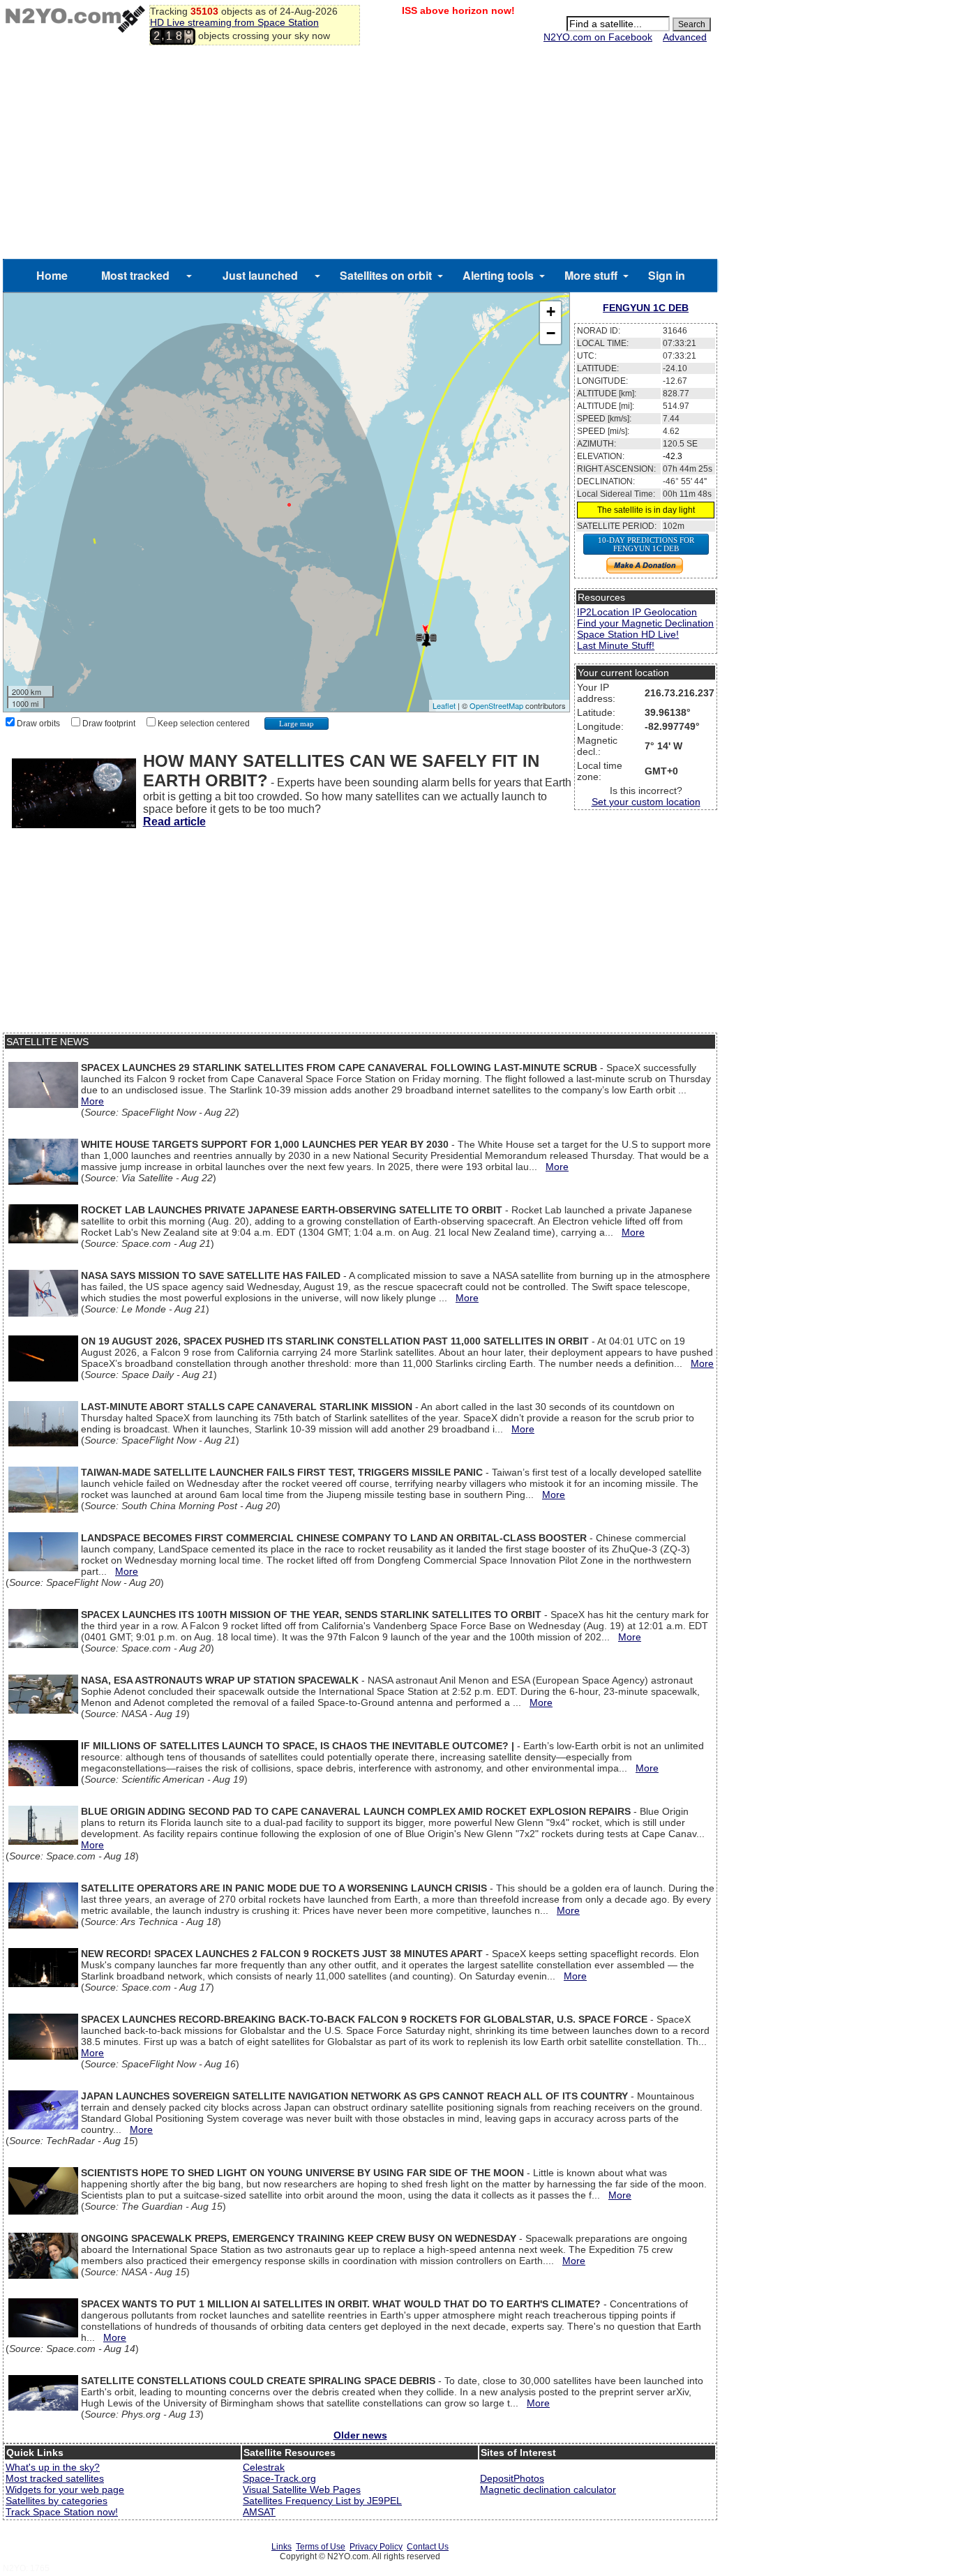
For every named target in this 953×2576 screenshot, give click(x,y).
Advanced (685, 37)
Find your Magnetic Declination (645, 623)
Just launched (260, 275)
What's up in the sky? (53, 2467)
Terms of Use (321, 2547)
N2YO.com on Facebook (598, 37)
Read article (174, 822)
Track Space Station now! (62, 2512)
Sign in (667, 275)
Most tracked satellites (55, 2478)
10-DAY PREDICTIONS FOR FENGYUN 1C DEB (646, 544)
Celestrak (264, 2467)
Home (52, 275)
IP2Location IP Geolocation (637, 612)
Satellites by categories (57, 2501)
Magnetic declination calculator (548, 2489)
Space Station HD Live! (628, 634)
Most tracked (135, 275)
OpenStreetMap (496, 705)
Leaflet (444, 705)
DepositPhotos (512, 2478)
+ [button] (551, 312)
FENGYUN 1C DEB (646, 308)
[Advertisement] (360, 154)
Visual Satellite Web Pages (302, 2489)
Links (282, 2547)
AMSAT (259, 2512)
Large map (297, 724)
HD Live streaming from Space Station (234, 22)
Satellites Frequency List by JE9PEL (322, 2501)
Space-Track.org (279, 2478)
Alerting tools (498, 275)
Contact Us (428, 2547)
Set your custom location (646, 802)
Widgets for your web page (65, 2489)
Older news (360, 2435)
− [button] (551, 333)
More (92, 1101)
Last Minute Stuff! (616, 645)
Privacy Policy (376, 2547)
